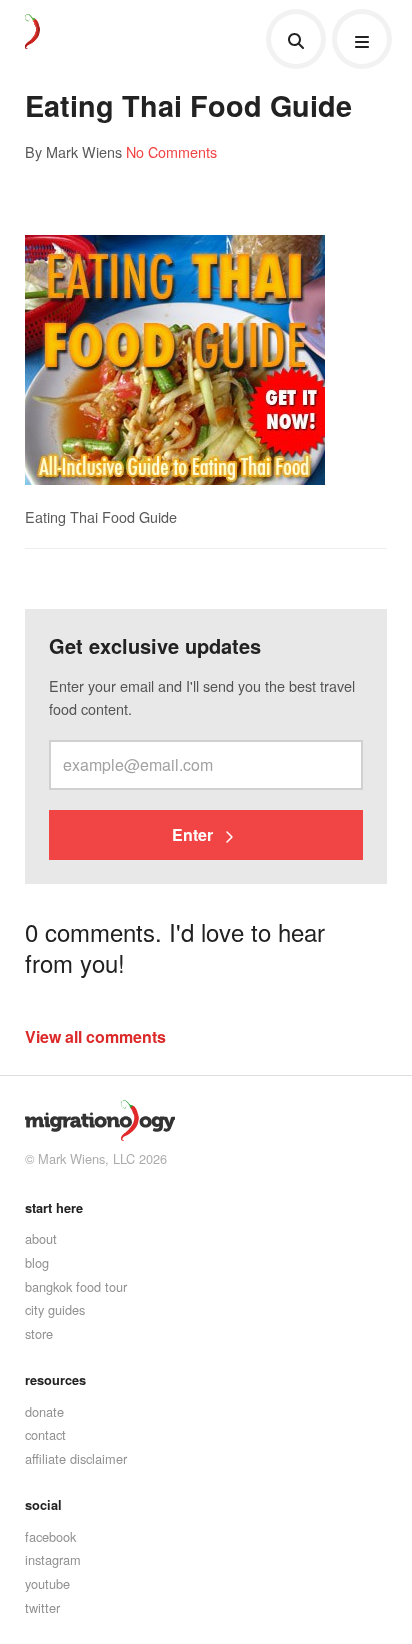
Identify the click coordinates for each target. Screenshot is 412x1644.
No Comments (171, 151)
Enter (194, 834)
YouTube (47, 1583)
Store (39, 1333)
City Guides (55, 1309)
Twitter (42, 1607)
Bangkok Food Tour (76, 1286)
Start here (54, 1208)
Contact (45, 1434)
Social (43, 1505)
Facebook (50, 1536)
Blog (37, 1262)
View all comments (95, 1036)
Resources (55, 1380)
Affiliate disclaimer (76, 1458)
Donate (44, 1411)
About (41, 1238)
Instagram (53, 1559)
